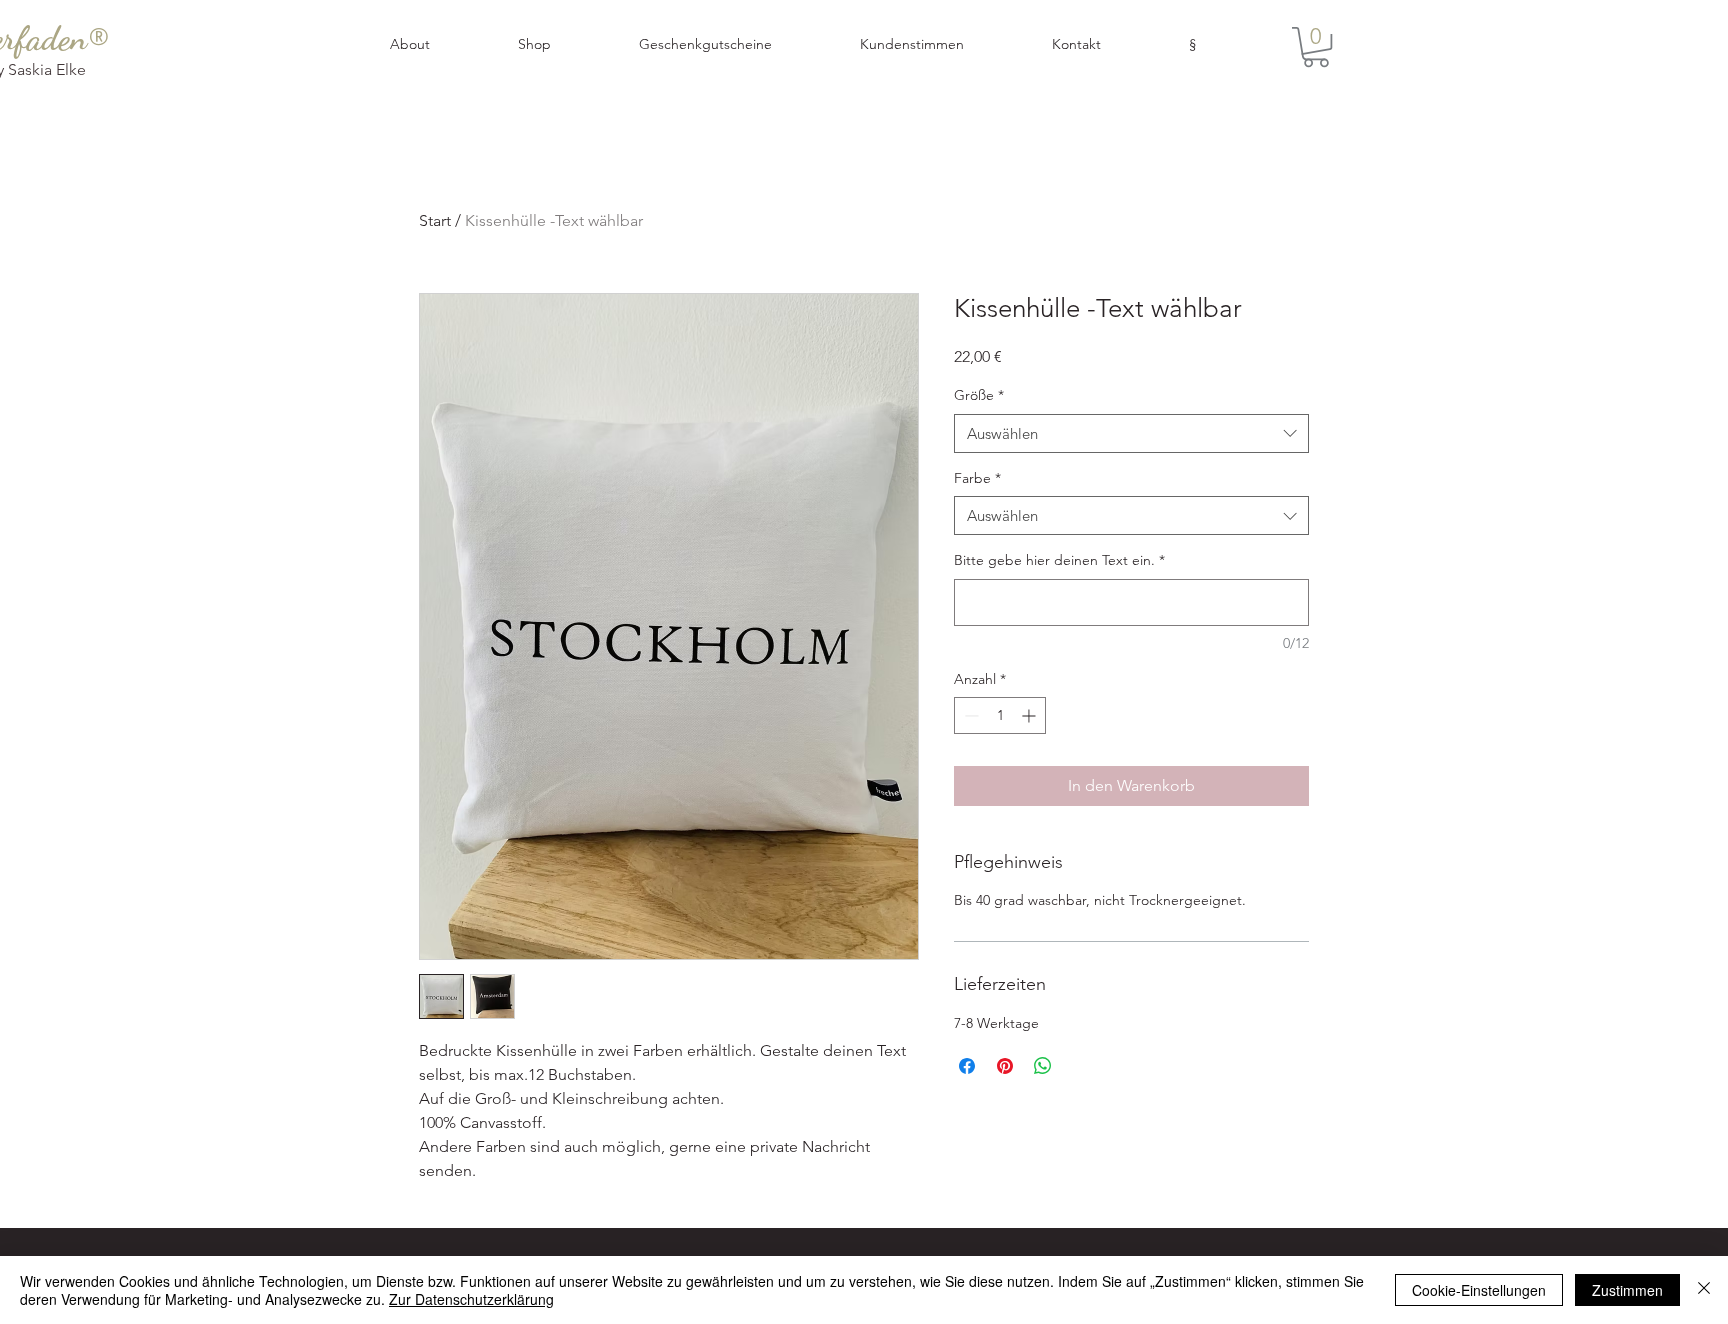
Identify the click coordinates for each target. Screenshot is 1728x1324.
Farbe (977, 478)
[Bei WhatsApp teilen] (1043, 1066)
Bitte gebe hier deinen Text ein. (1059, 560)
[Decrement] (969, 715)
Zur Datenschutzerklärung (471, 1299)
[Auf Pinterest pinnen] (1005, 1066)
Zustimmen (1627, 1290)
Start (435, 220)
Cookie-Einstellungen (1479, 1290)
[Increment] (1030, 715)
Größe (979, 395)
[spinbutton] (1000, 715)
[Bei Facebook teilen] (967, 1066)
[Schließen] (1704, 1290)
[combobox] (1131, 433)
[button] (1221, 44)
